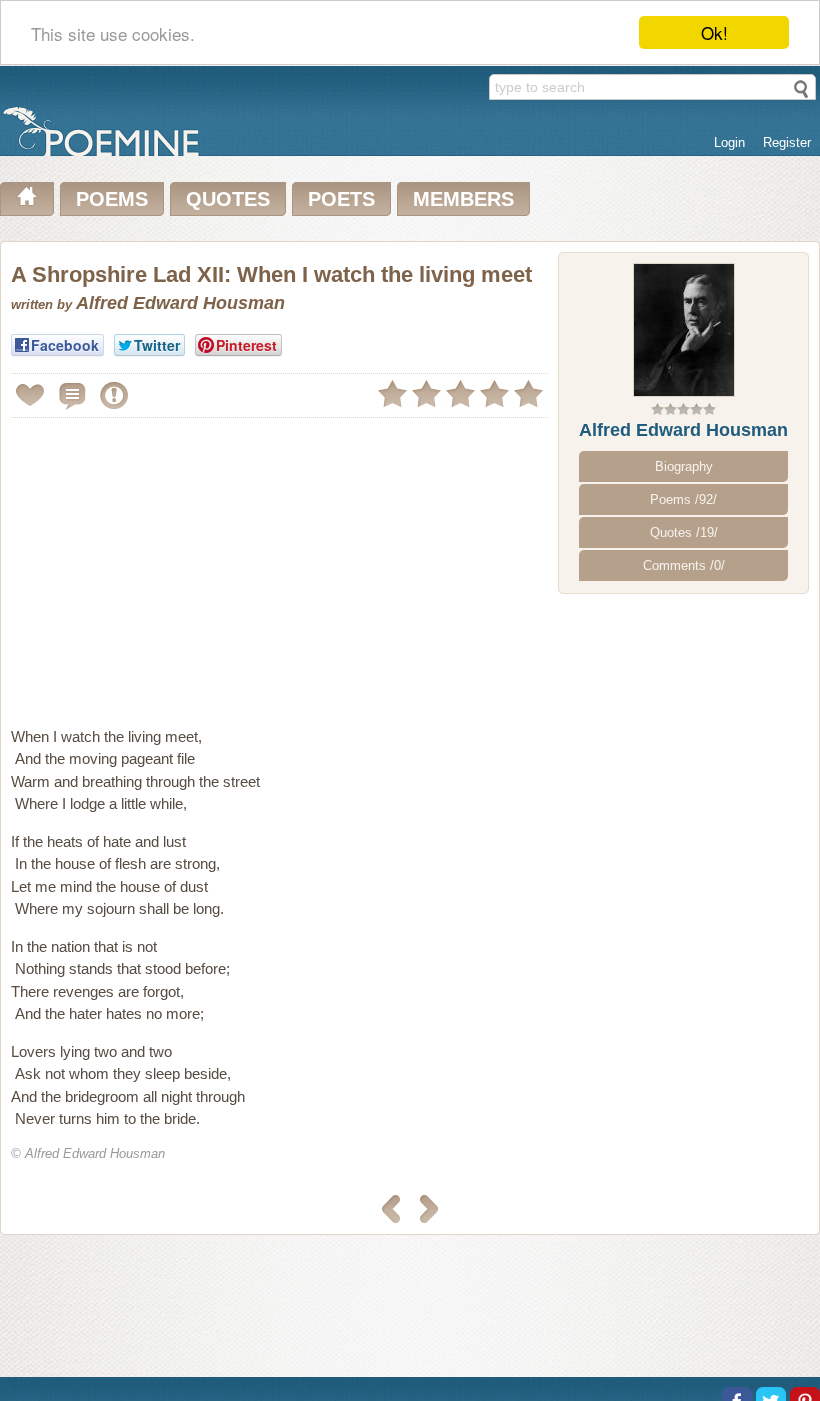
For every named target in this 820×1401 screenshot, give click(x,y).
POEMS (112, 199)
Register (787, 142)
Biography (684, 466)
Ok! (714, 32)
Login (729, 142)
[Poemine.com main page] (27, 199)
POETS (341, 199)
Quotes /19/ (684, 532)
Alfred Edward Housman (683, 430)
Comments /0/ (684, 565)
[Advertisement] (179, 564)
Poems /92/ (683, 499)
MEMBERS (463, 199)
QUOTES (228, 199)
